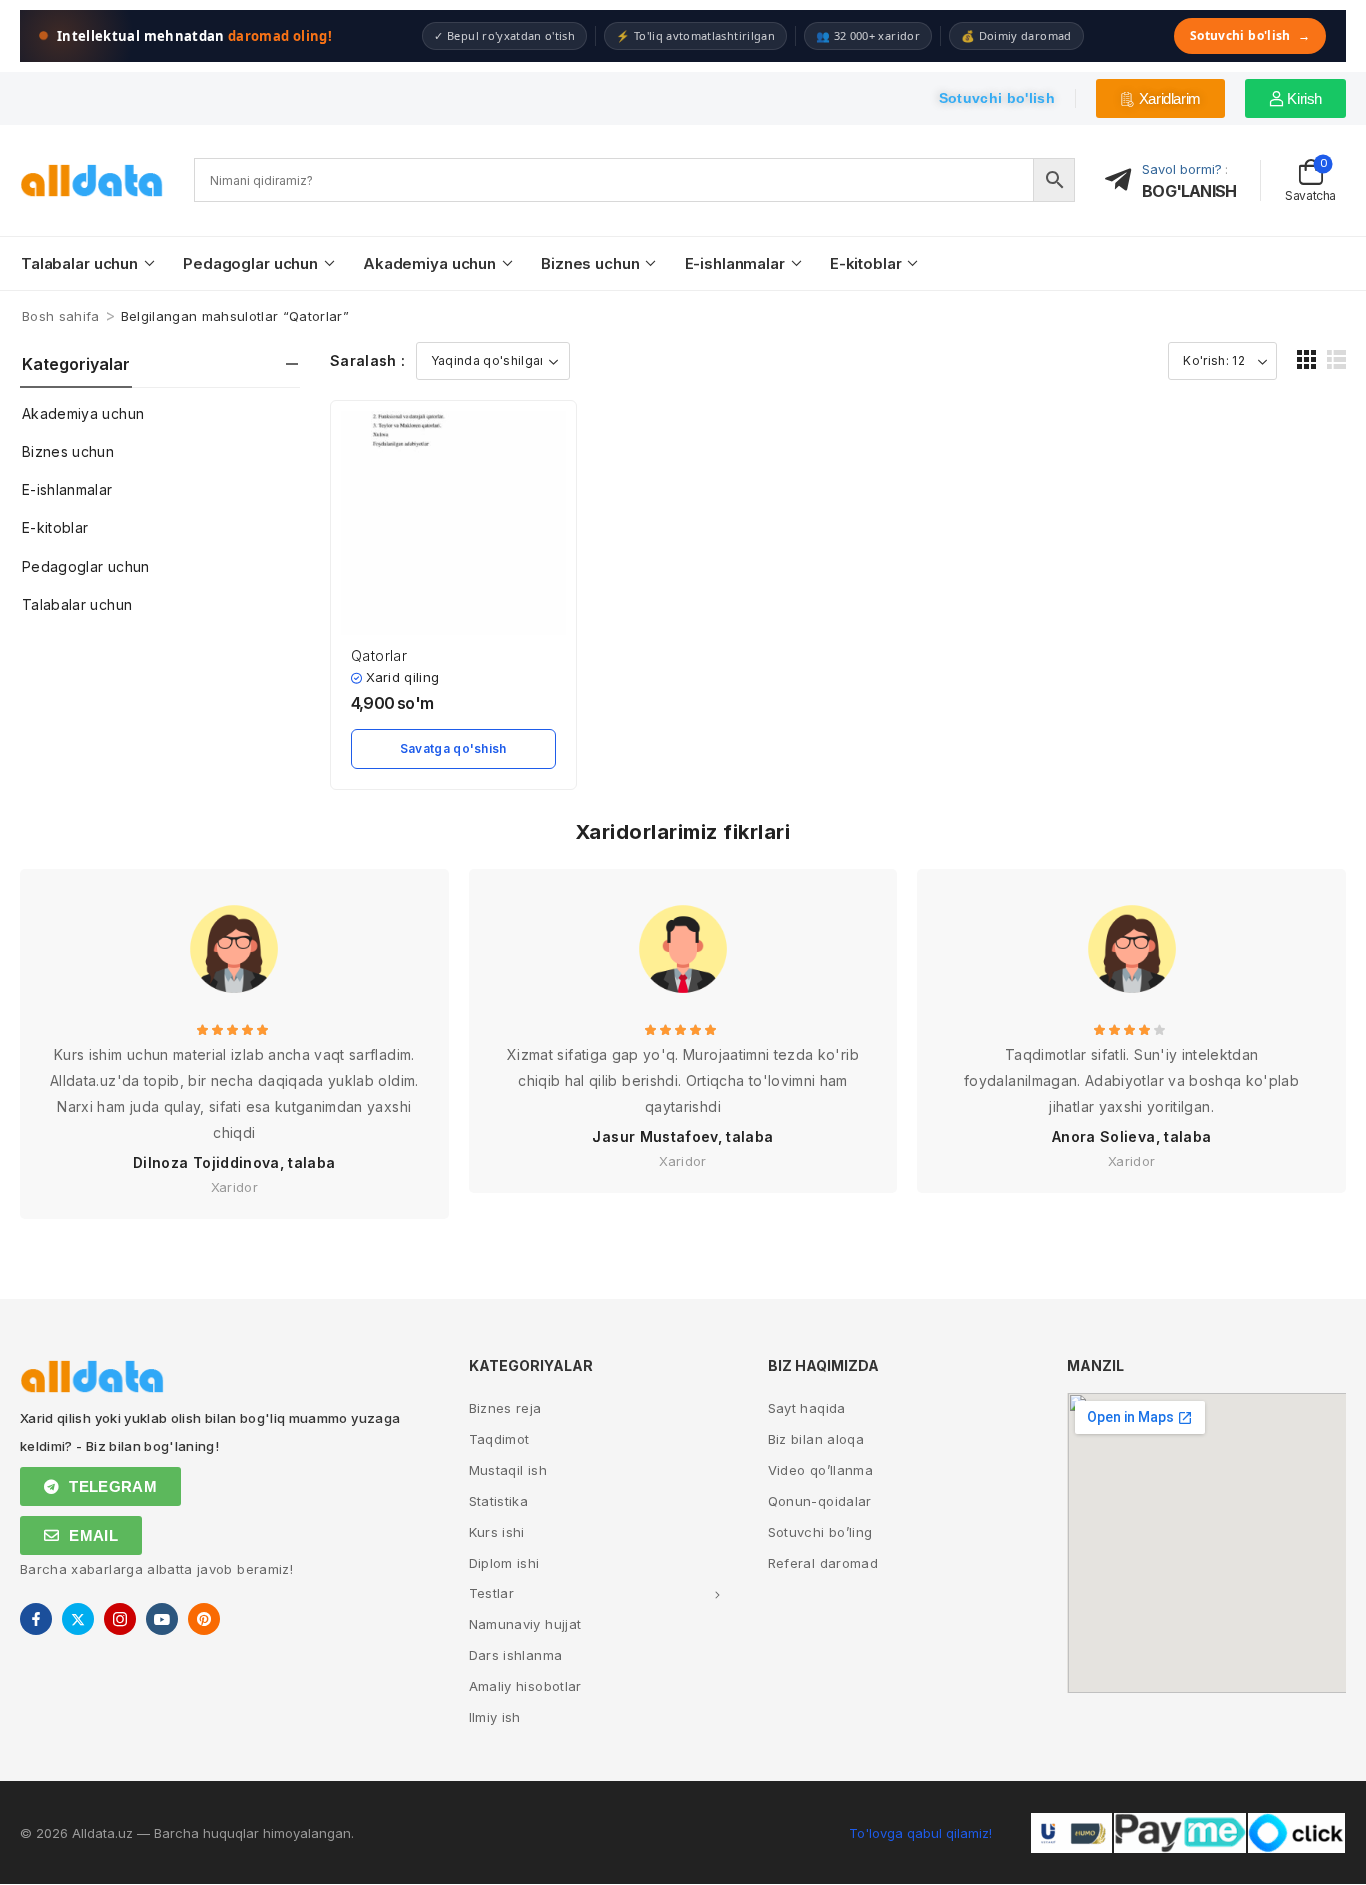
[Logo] (92, 180)
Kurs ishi (497, 1532)
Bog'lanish (1189, 191)
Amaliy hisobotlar (525, 1686)
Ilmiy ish (495, 1717)
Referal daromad (823, 1563)
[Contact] (1124, 180)
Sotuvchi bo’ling (820, 1532)
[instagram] (120, 1619)
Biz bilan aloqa (816, 1439)
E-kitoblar (866, 263)
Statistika (499, 1501)
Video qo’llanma (820, 1470)
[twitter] (78, 1619)
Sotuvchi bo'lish (1250, 35)
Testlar (491, 1593)
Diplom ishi (504, 1563)
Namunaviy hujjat (525, 1624)
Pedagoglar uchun (250, 263)
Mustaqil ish (508, 1470)
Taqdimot (499, 1439)
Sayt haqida (807, 1408)
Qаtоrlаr (379, 655)
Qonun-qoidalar (820, 1501)
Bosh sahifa (61, 316)
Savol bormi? (1182, 169)
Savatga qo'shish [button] (453, 748)
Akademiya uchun (429, 263)
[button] (1306, 359)
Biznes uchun (590, 263)
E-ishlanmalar (735, 263)
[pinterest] (204, 1619)
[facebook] (36, 1619)
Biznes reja (505, 1408)
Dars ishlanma (516, 1655)
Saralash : (368, 360)
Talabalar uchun (79, 263)
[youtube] (162, 1619)
